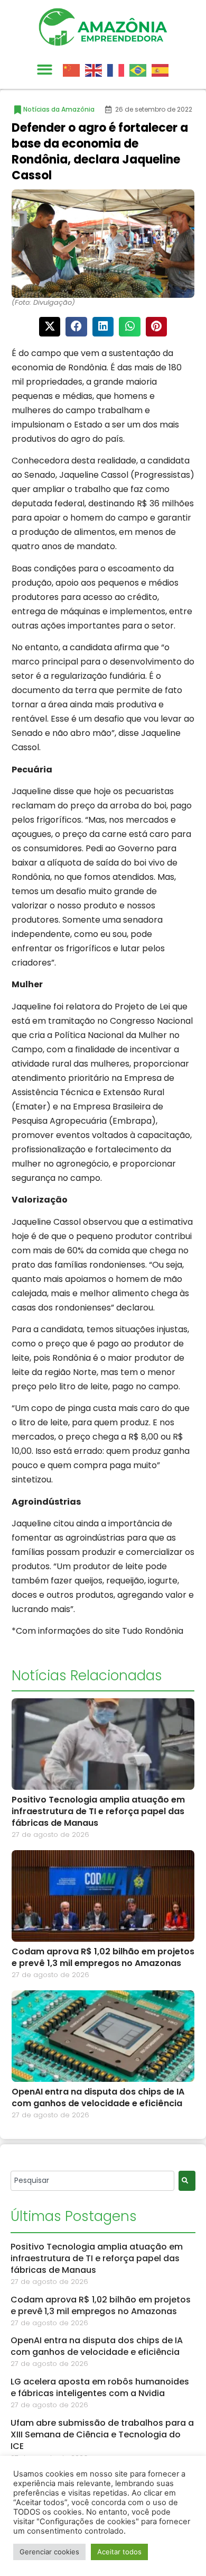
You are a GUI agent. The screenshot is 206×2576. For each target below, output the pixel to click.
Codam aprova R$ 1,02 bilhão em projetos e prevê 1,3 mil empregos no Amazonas (103, 1957)
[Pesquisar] (187, 2181)
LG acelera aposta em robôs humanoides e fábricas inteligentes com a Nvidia (100, 2387)
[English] (96, 69)
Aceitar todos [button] (119, 2552)
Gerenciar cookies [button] (49, 2552)
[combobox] (92, 2181)
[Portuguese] (141, 69)
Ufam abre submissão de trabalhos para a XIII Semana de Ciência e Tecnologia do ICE (102, 2434)
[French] (118, 69)
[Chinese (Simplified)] (74, 69)
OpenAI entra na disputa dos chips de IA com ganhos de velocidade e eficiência (98, 2097)
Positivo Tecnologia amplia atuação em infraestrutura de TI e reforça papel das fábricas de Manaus (98, 1811)
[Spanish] (163, 69)
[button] (45, 70)
